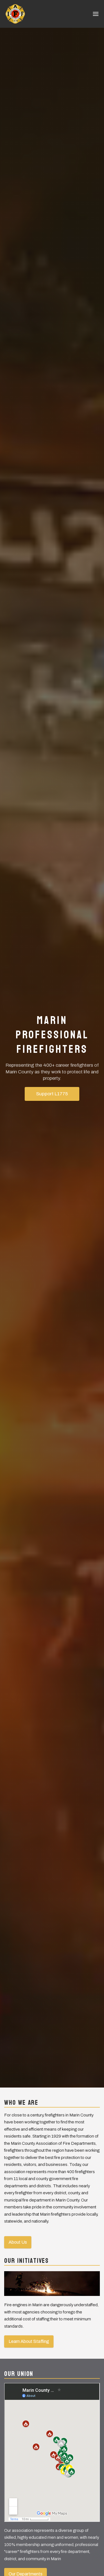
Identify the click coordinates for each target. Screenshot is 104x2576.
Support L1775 (52, 1094)
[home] (15, 14)
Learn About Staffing (29, 2341)
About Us (18, 2242)
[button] (96, 14)
